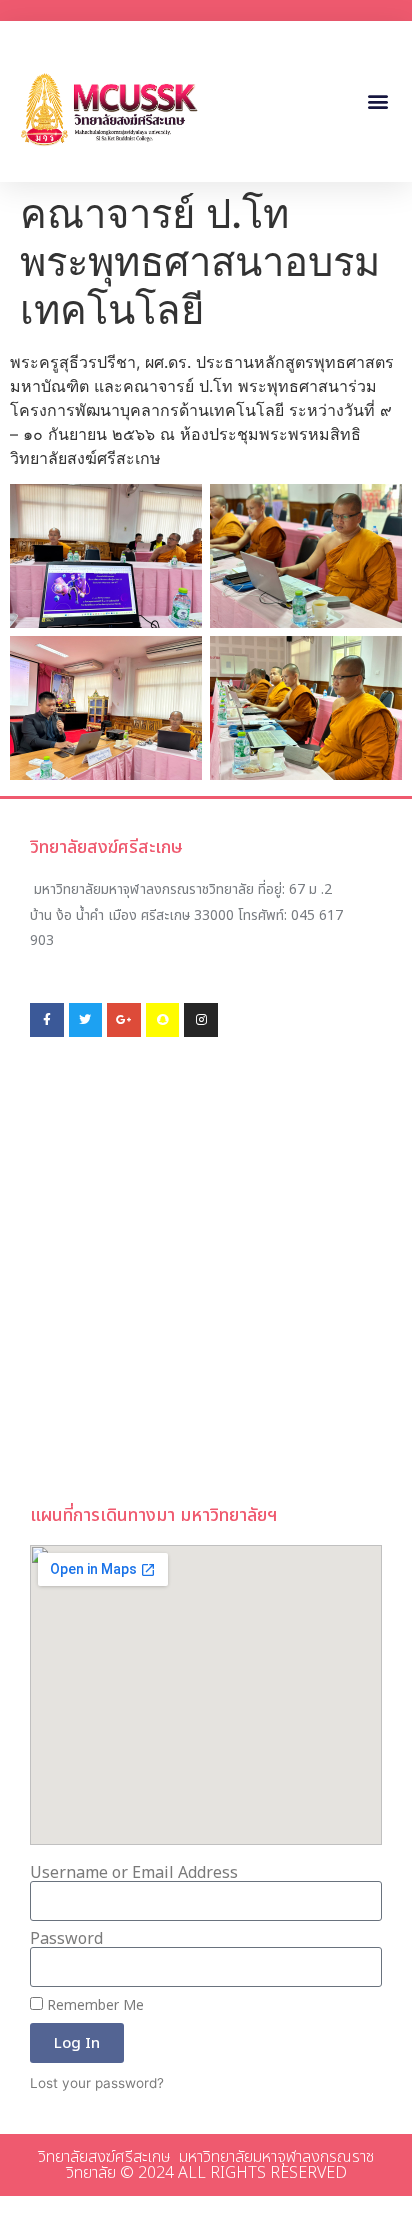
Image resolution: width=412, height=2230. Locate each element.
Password (66, 1939)
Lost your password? (97, 2083)
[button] (378, 101)
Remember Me (93, 2005)
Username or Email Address (134, 1873)
